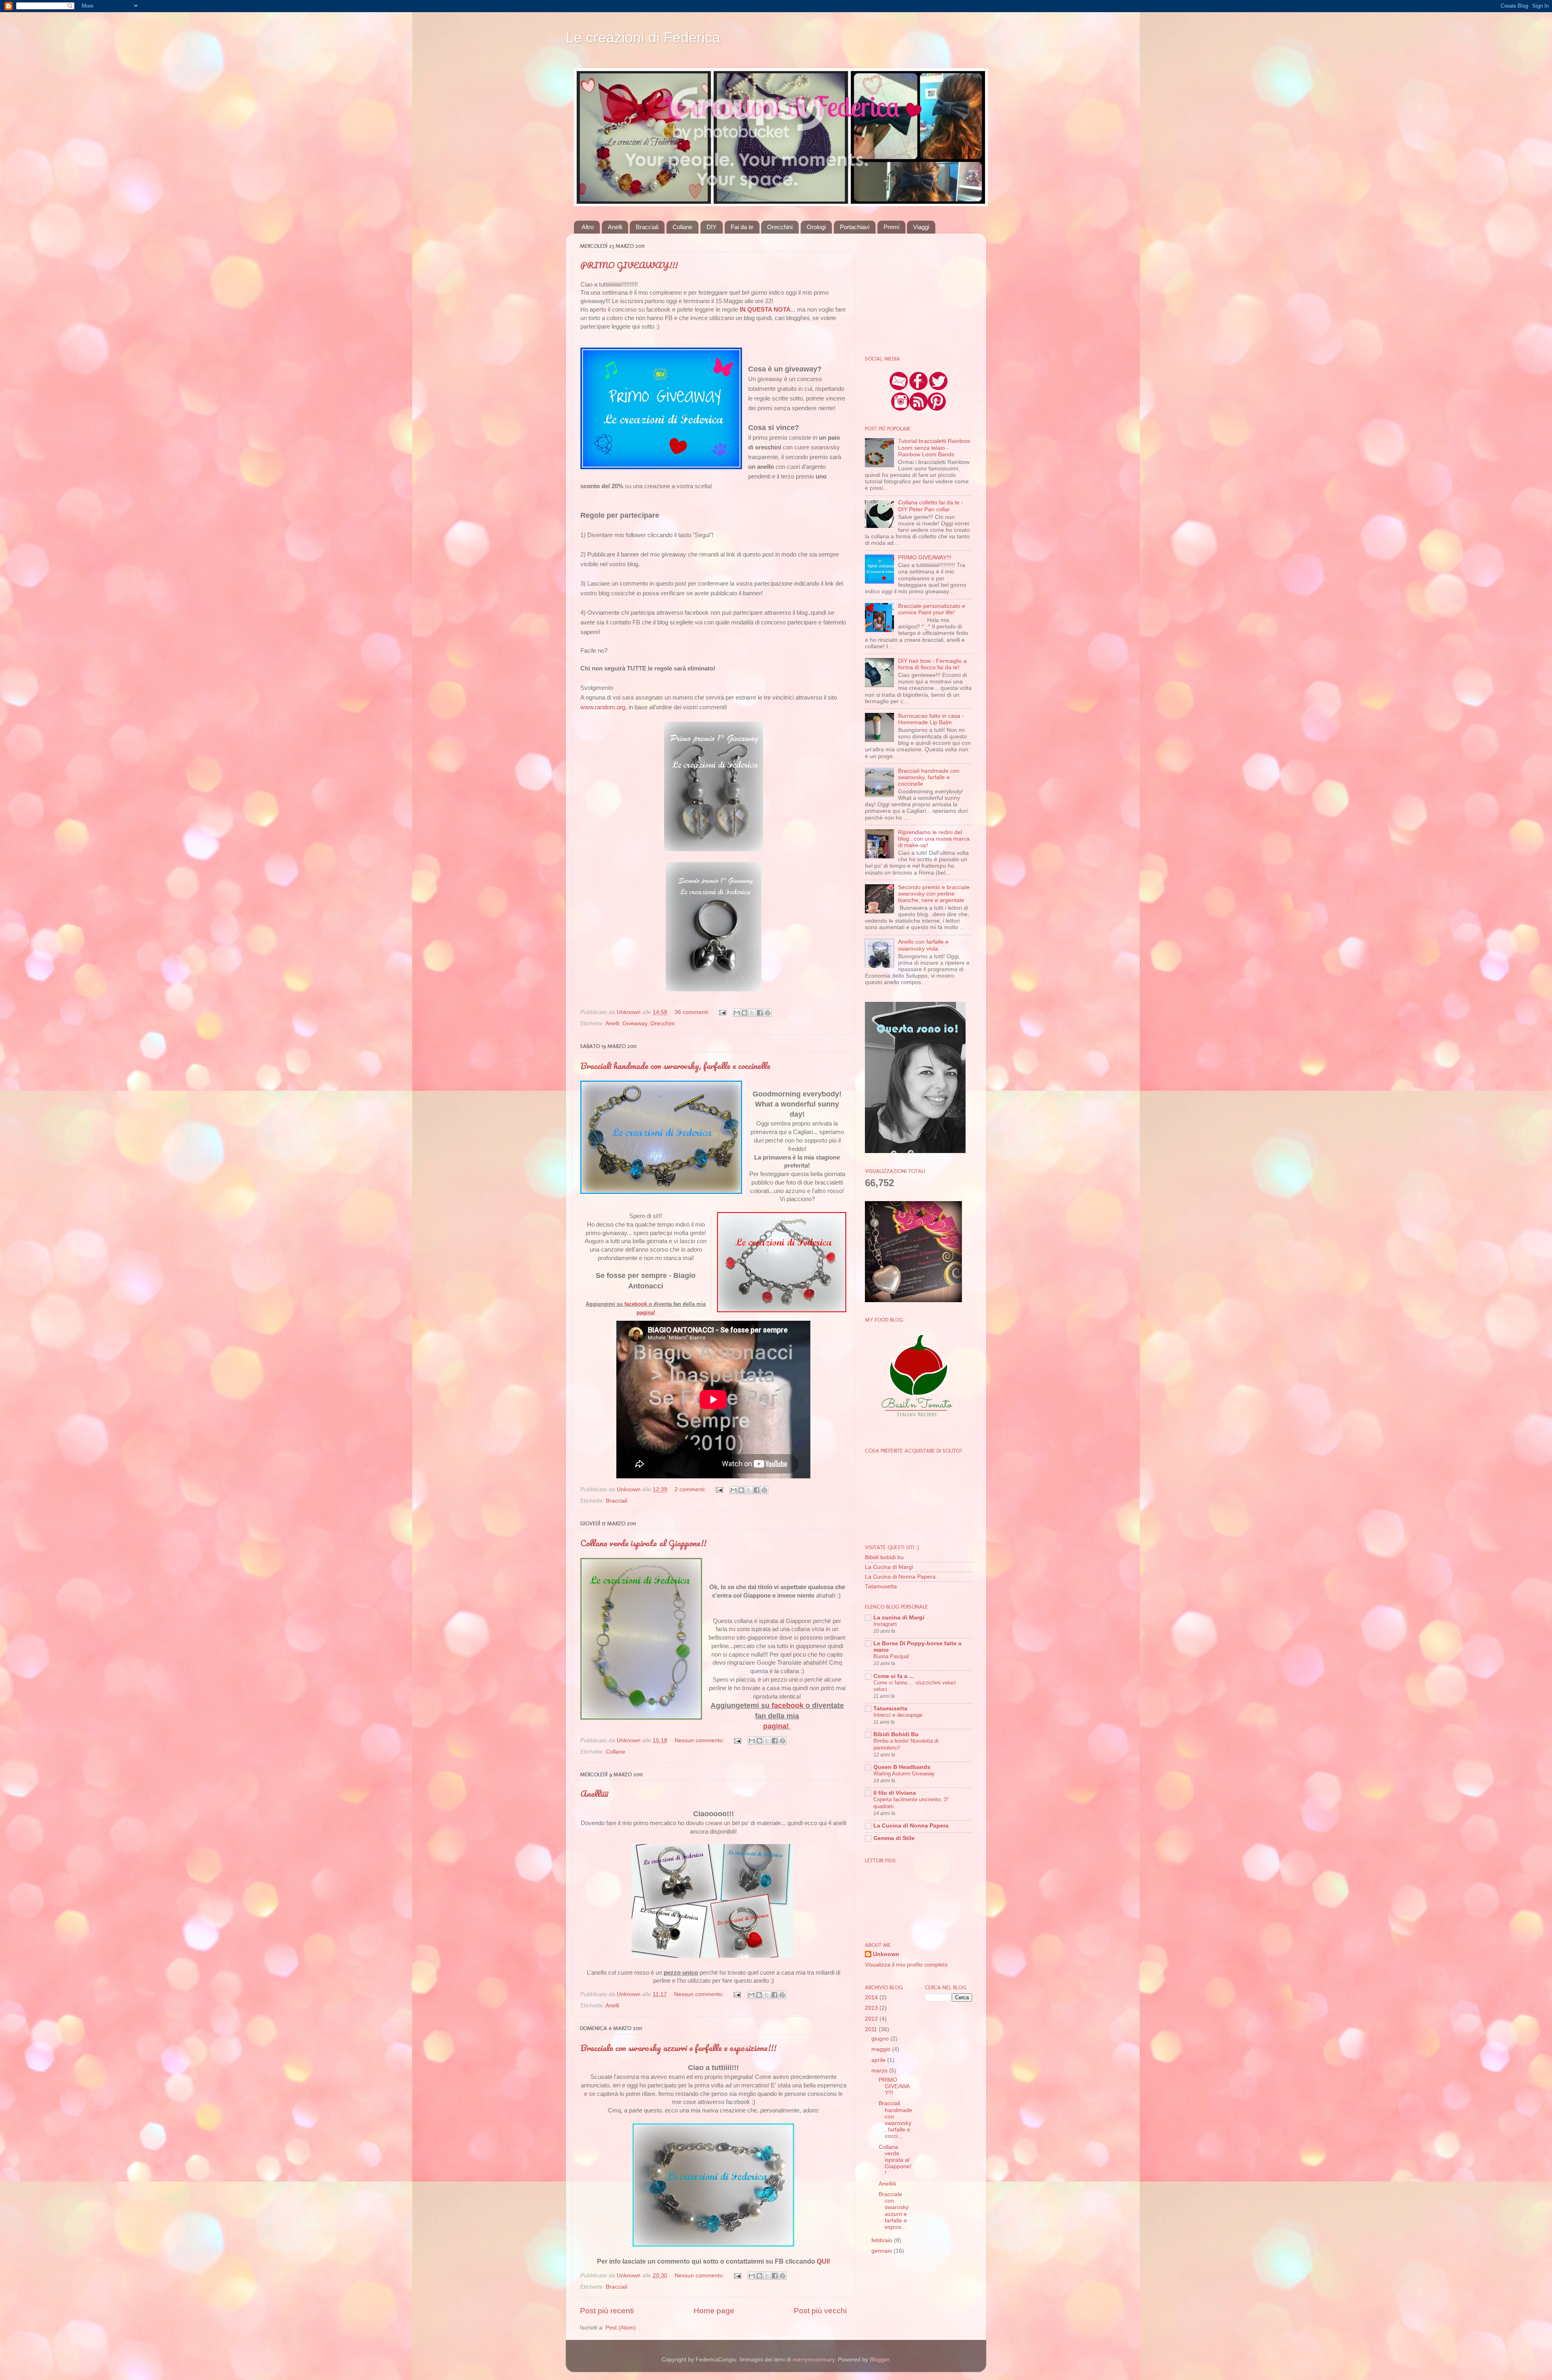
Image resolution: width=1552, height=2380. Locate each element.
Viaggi (921, 227)
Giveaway (635, 1023)
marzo (880, 2071)
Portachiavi (855, 227)
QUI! (823, 2261)
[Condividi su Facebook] (760, 1013)
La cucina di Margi (899, 1618)
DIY (712, 227)
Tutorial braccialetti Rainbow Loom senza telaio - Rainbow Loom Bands (934, 448)
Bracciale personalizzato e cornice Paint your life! (932, 609)
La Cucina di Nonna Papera (900, 1577)
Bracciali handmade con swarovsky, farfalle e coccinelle (675, 1066)
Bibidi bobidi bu (884, 1557)
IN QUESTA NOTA (765, 310)
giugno (881, 2039)
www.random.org (603, 707)
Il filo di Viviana (895, 1793)
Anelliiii (594, 1793)
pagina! (646, 1312)
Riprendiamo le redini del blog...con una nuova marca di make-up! (934, 839)
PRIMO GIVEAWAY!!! (629, 265)
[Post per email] (722, 1012)
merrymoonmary (814, 2360)
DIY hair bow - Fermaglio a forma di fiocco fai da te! (932, 664)
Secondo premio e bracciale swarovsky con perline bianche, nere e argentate (934, 894)
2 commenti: (691, 1489)
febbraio (883, 2240)
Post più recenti (607, 2311)
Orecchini (780, 227)
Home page (714, 2311)
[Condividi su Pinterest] (768, 1013)
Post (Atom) (621, 2328)
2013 (872, 2008)
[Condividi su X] (752, 1013)
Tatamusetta (881, 1586)
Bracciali (647, 227)
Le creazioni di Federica (643, 37)
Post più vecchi (820, 2311)
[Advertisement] (915, 290)
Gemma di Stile (894, 1838)
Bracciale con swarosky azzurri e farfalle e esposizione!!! (678, 2048)
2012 (872, 2019)
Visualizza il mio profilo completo (906, 1965)
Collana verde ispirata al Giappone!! (643, 1543)
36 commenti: (693, 1012)
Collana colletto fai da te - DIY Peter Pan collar (931, 506)
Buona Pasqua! (891, 1656)
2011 (872, 2029)
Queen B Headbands (902, 1767)
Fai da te (742, 227)
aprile (879, 2060)
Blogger (879, 2360)
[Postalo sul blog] (744, 1013)
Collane (682, 227)
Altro (588, 227)
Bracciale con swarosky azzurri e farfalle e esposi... (894, 2211)
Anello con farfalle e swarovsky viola (923, 945)
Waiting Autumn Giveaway (904, 1774)
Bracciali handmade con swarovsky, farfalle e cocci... (895, 2120)
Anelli (615, 227)
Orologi (816, 227)
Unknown (886, 1954)
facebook (636, 1304)
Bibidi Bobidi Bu (896, 1734)
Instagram (885, 1624)
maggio (882, 2049)
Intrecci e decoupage (898, 1715)
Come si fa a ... (894, 1676)
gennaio (882, 2251)
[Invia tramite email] (737, 1013)
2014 (872, 1997)
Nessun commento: (700, 1740)
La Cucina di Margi (889, 1567)
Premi (891, 227)
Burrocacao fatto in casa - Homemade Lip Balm (931, 719)
